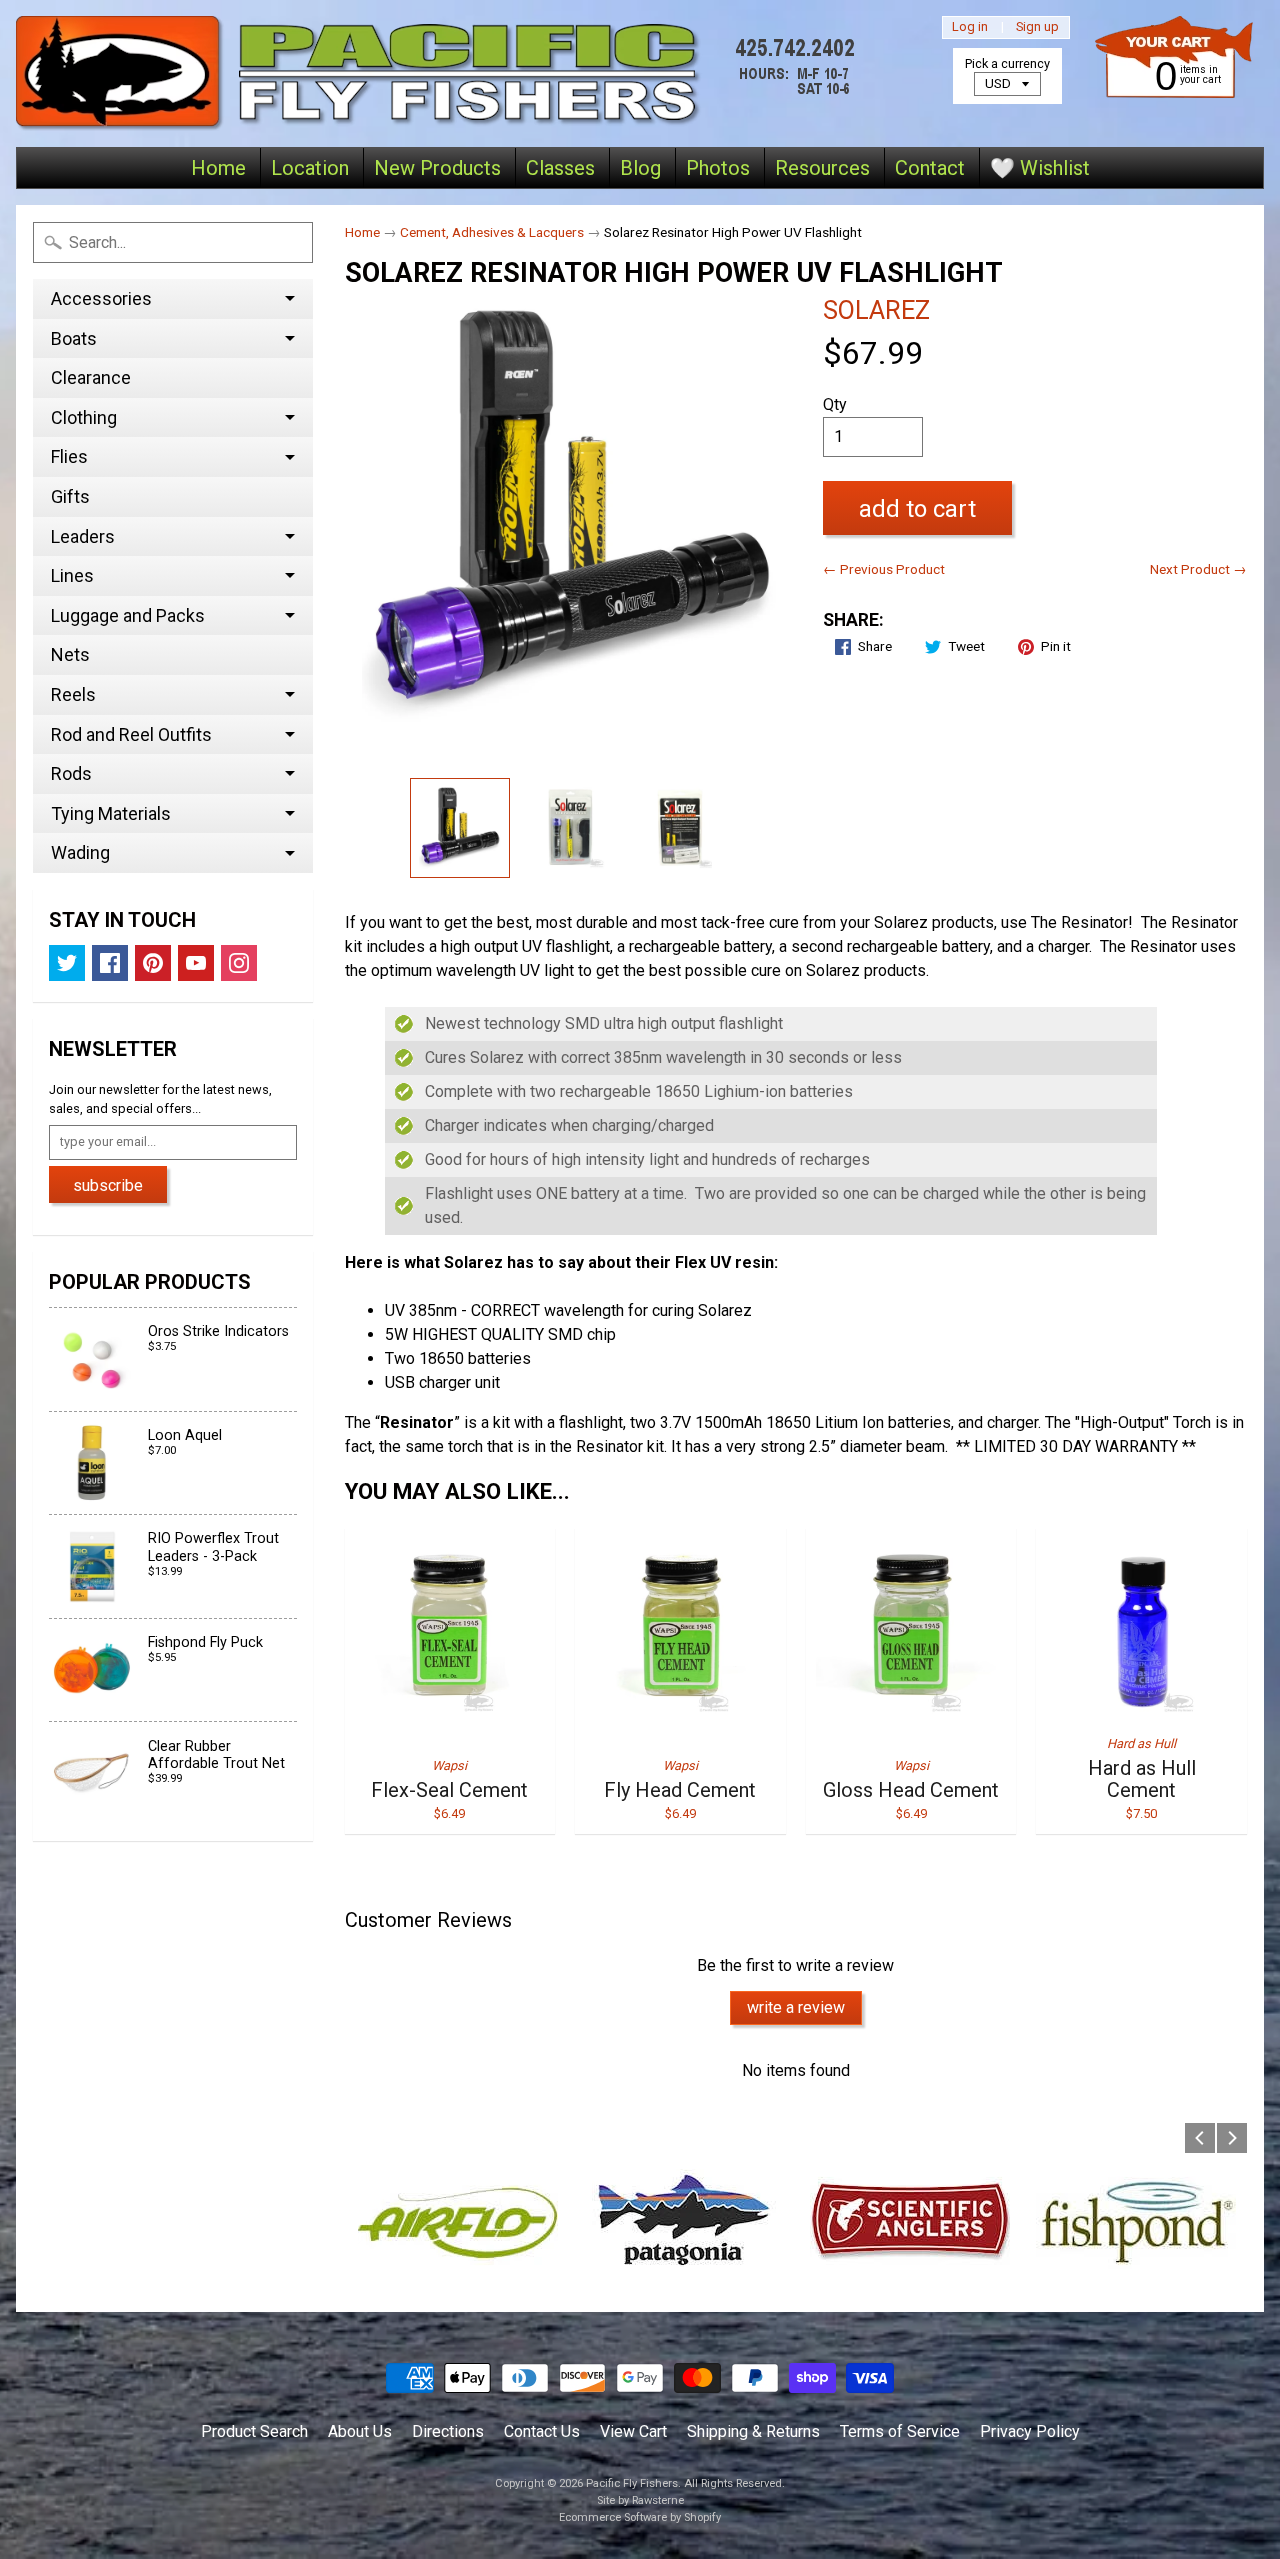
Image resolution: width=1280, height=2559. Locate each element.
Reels (73, 694)
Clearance (91, 377)
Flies (69, 456)
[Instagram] (239, 963)
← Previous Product (884, 569)
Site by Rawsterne (640, 2500)
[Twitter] (67, 963)
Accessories (101, 298)
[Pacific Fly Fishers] (441, 73)
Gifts (70, 496)
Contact (930, 168)
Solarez (876, 310)
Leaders (83, 536)
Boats (74, 338)
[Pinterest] (153, 963)
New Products (437, 168)
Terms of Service (900, 2431)
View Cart (633, 2431)
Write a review (796, 2007)
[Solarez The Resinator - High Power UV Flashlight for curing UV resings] (460, 828)
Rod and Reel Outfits (131, 734)
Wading (80, 852)
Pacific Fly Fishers (632, 2483)
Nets (70, 654)
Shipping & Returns (753, 2431)
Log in (970, 27)
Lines (72, 575)
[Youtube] (196, 963)
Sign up (1037, 27)
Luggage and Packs (128, 615)
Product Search (254, 2431)
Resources (822, 168)
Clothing (84, 417)
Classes (560, 168)
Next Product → (1198, 569)
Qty (835, 404)
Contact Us (542, 2431)
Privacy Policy (1030, 2431)
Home (218, 168)
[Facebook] (110, 963)
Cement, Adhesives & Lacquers (492, 232)
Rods (71, 773)
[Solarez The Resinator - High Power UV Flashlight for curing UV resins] (570, 828)
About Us (360, 2431)
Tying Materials (111, 813)
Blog (640, 168)
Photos (718, 168)
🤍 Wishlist (1040, 168)
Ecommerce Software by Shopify (640, 2517)
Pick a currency (1007, 63)
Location (310, 168)
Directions (448, 2431)
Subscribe (108, 1185)
